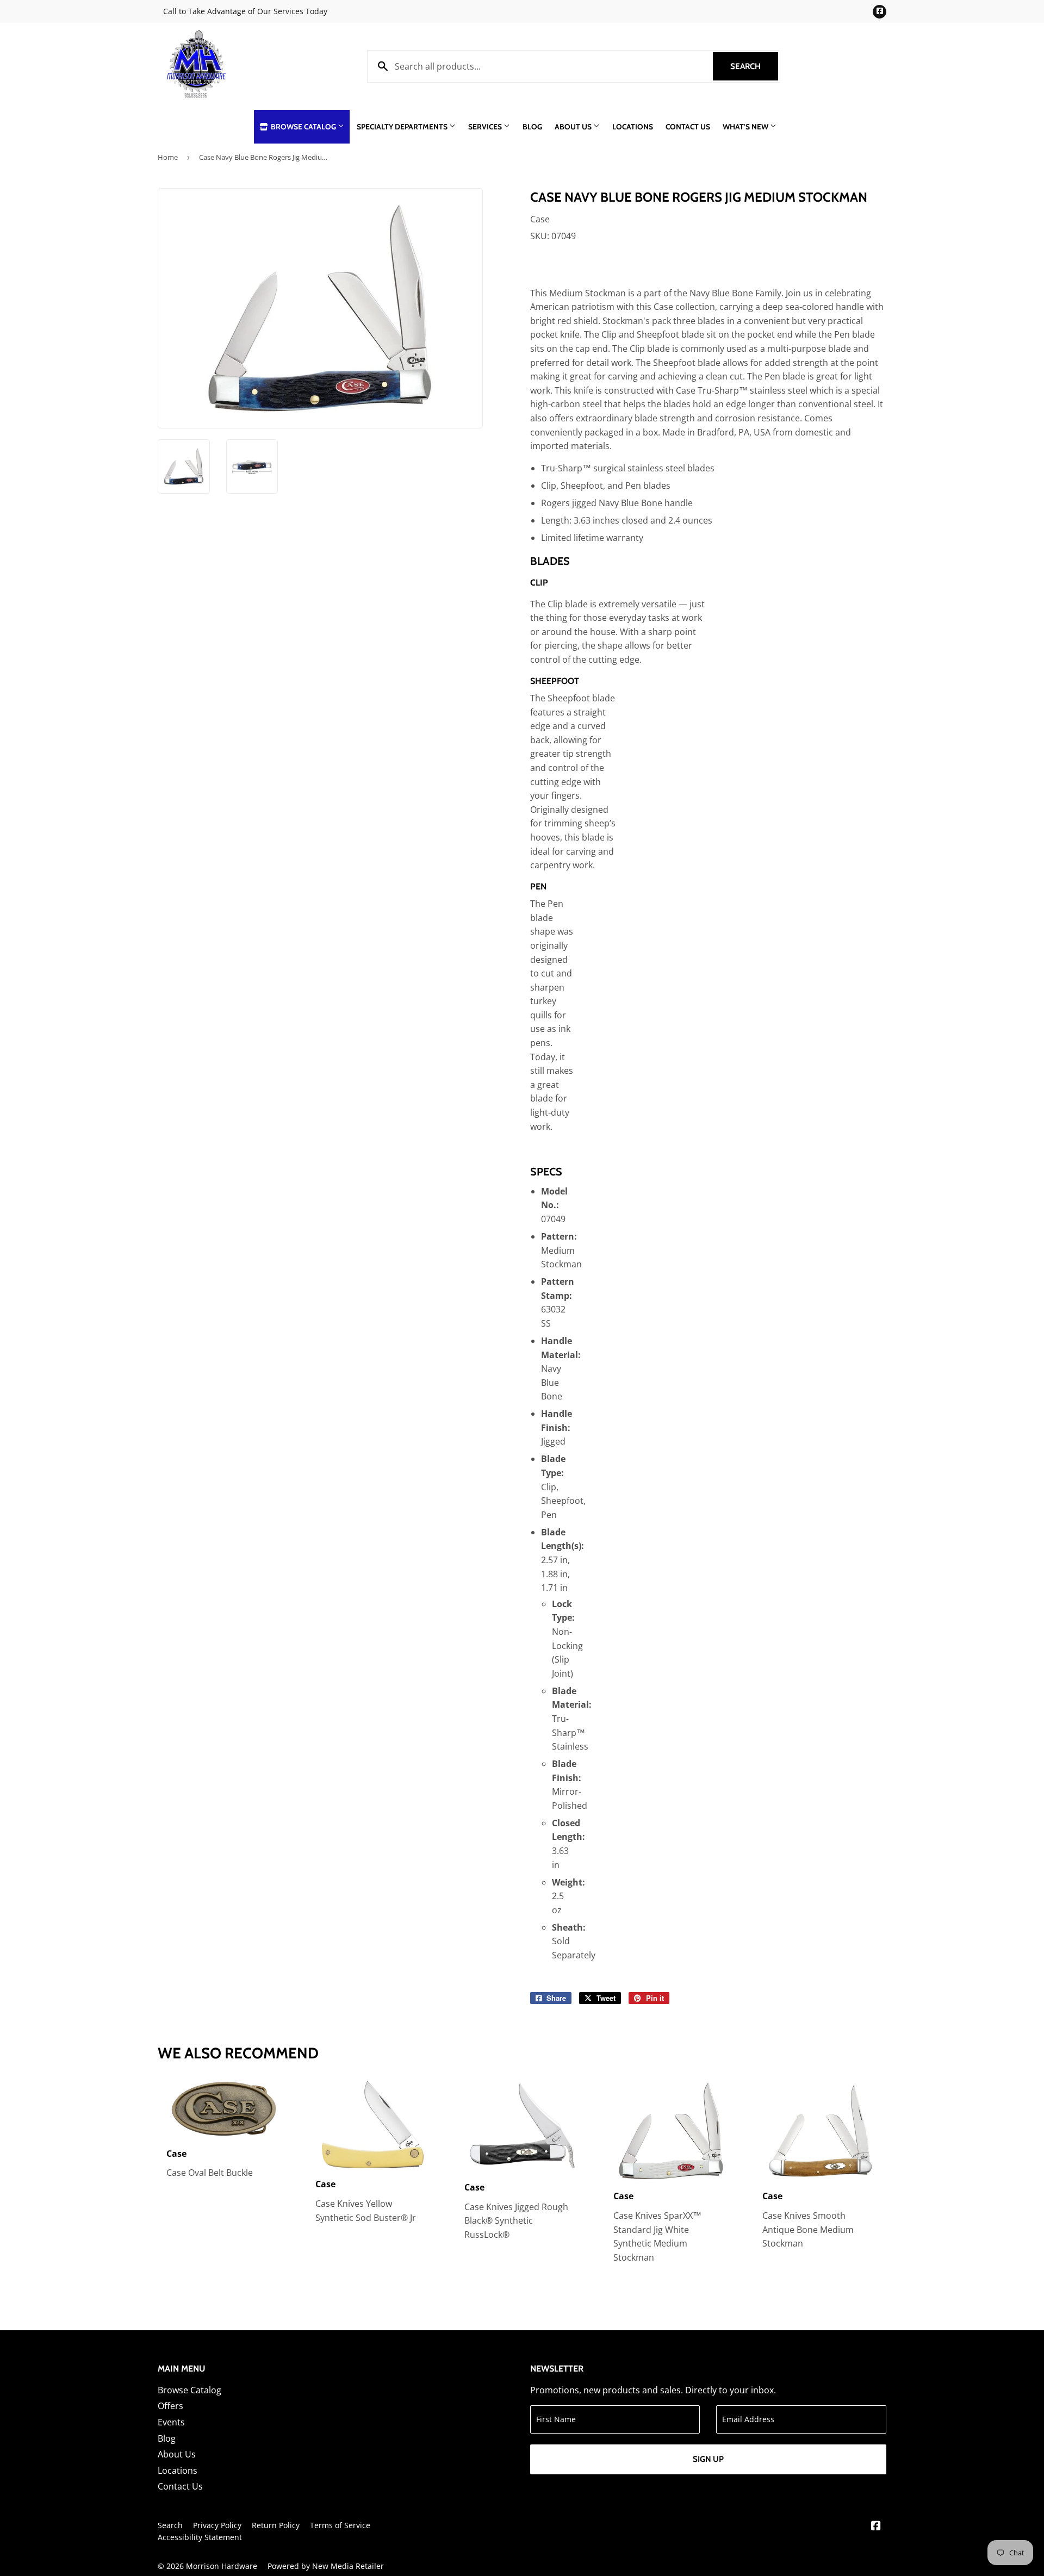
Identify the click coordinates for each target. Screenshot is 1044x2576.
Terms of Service (340, 2525)
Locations (633, 127)
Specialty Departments (403, 127)
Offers (170, 2406)
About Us (574, 127)
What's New (746, 127)
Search (754, 66)
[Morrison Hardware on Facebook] (876, 2527)
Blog (532, 127)
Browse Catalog (303, 127)
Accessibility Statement (200, 2537)
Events (171, 2422)
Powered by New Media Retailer (326, 2566)
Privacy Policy (217, 2525)
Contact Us (688, 127)
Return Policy (276, 2525)
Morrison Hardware (222, 2566)
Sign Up (708, 2459)
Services (486, 127)
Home (168, 157)
